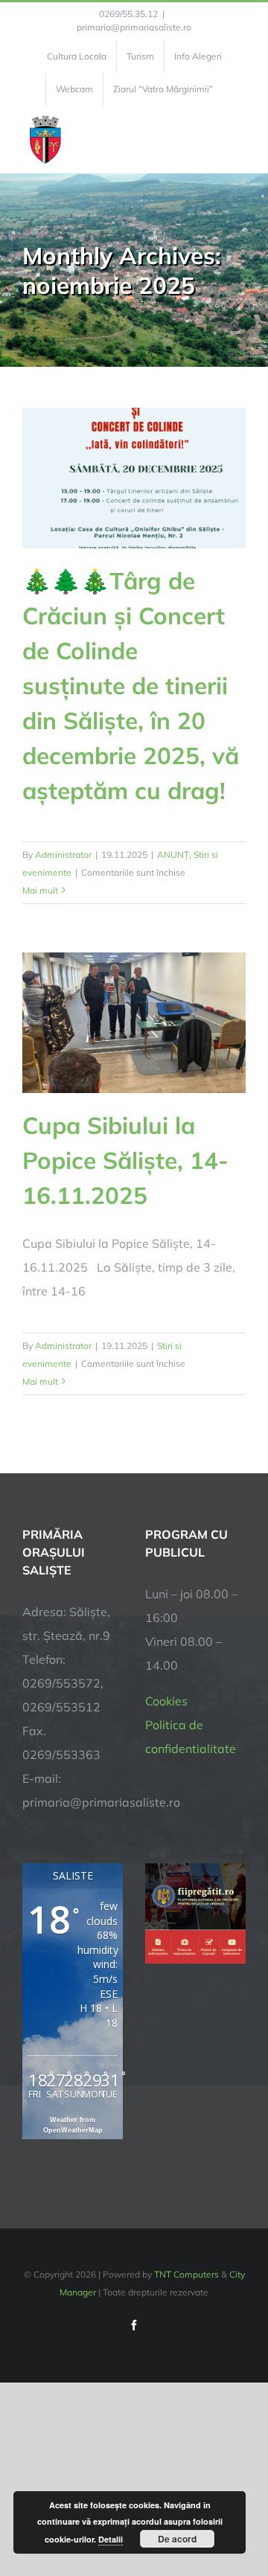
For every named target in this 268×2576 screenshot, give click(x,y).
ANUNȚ (173, 855)
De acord (177, 2539)
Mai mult (40, 890)
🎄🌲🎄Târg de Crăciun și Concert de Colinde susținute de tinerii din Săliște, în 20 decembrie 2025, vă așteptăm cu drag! (131, 685)
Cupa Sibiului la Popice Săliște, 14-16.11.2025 (125, 1160)
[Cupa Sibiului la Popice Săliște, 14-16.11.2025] (134, 1023)
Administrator (63, 855)
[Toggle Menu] (237, 139)
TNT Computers (186, 2274)
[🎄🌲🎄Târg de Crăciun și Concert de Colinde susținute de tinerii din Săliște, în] (134, 478)
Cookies (166, 1701)
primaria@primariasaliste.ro (134, 27)
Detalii (111, 2539)
